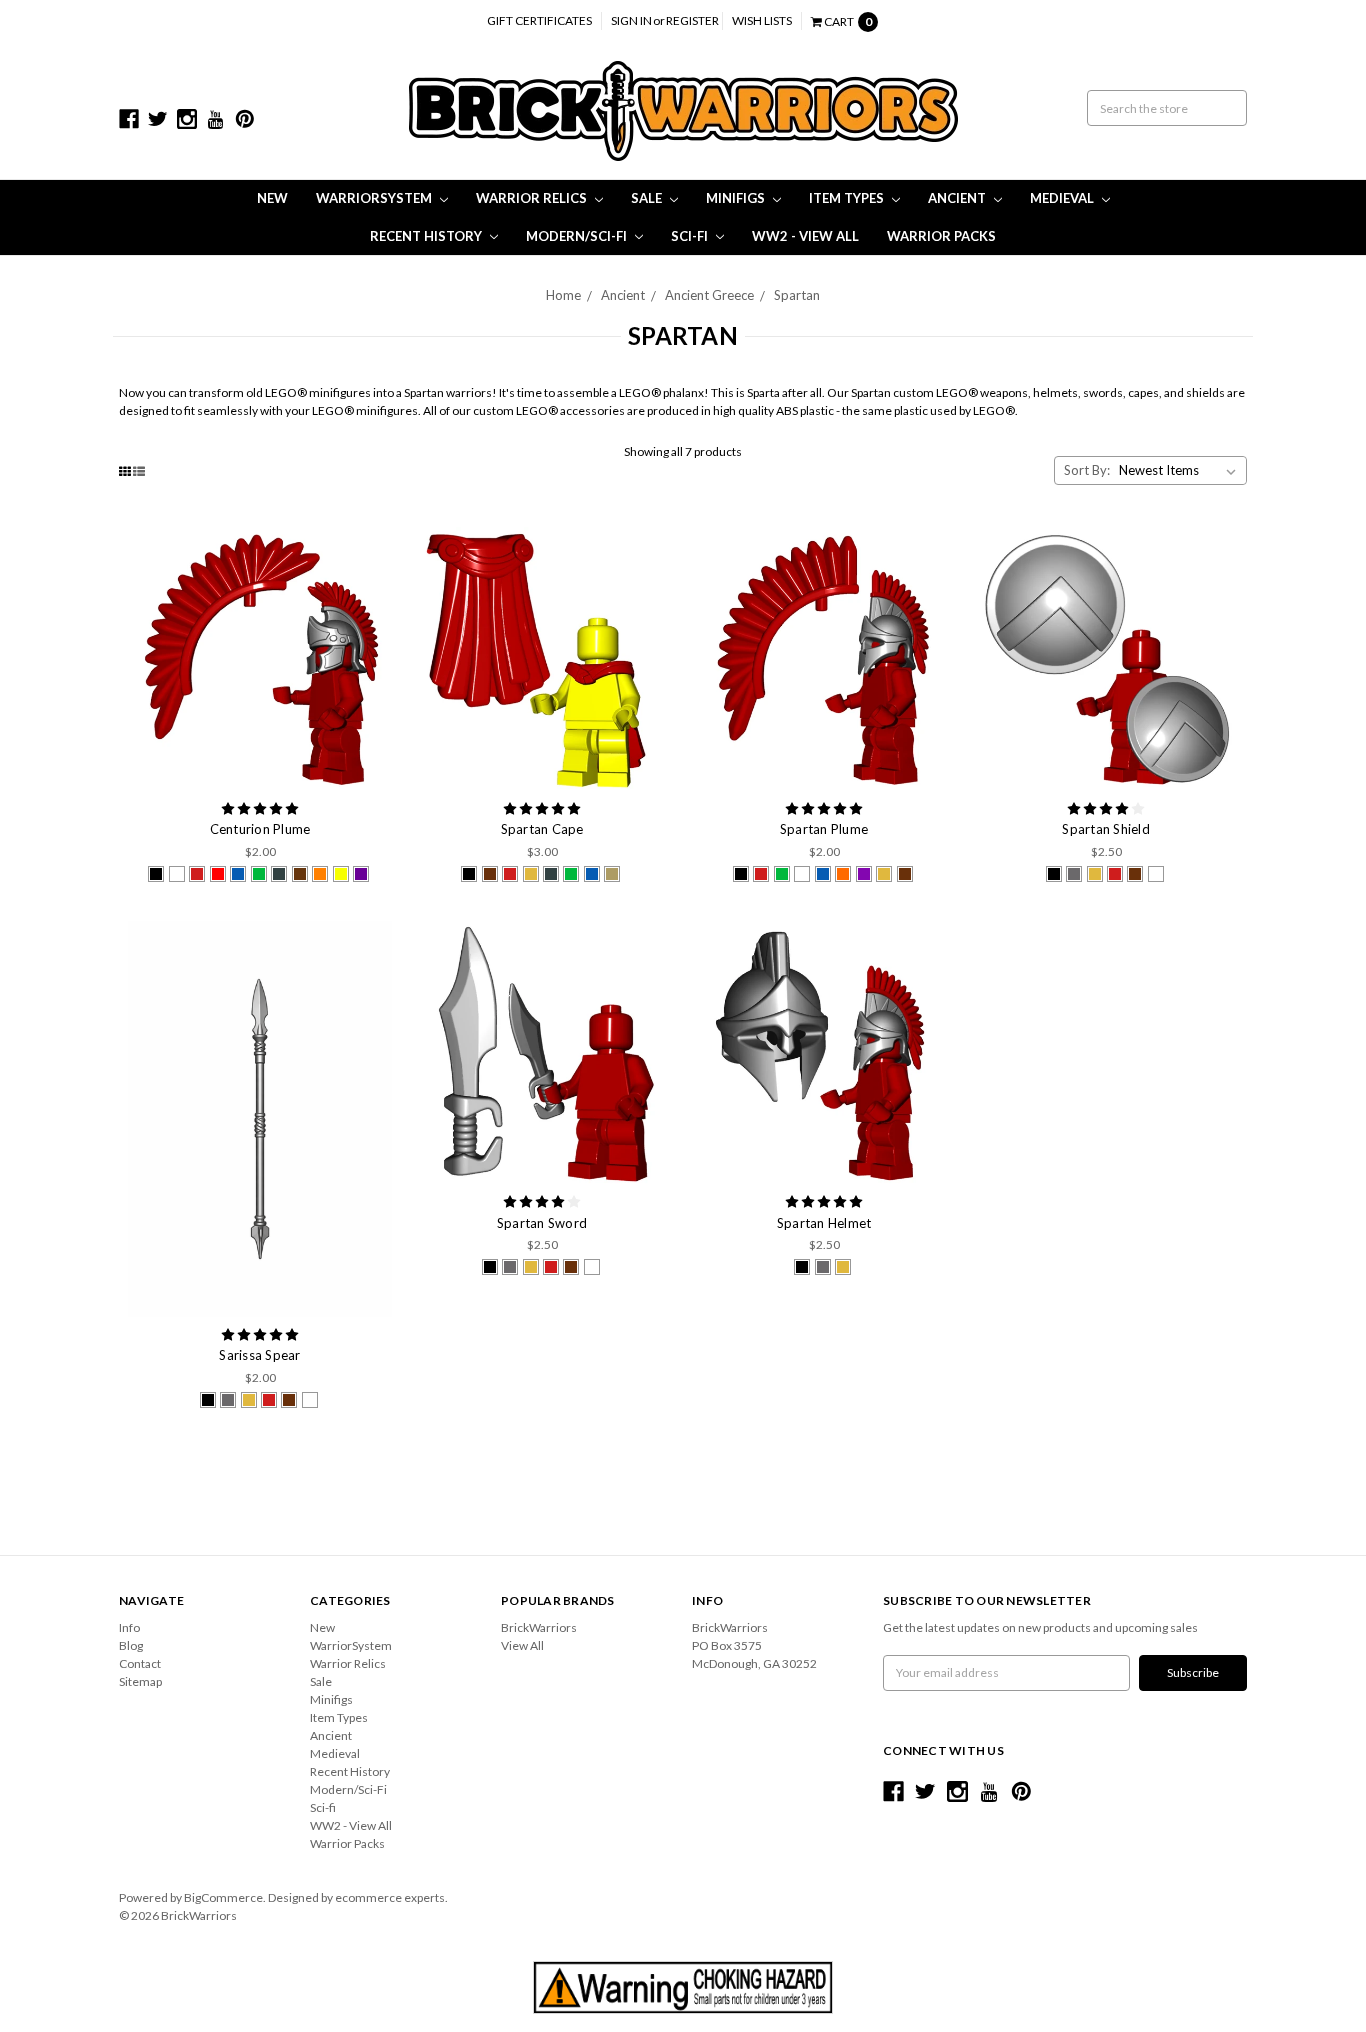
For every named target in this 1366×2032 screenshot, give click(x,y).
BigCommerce (223, 1897)
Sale (648, 198)
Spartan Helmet (824, 1223)
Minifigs (737, 198)
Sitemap (140, 1681)
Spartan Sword (542, 1223)
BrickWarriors (539, 1627)
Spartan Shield (1106, 829)
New (272, 198)
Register (692, 20)
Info (129, 1627)
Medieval (1063, 198)
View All (522, 1645)
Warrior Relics (533, 198)
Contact (140, 1663)
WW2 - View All (805, 236)
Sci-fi (691, 236)
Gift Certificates (539, 20)
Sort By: (1087, 470)
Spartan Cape (542, 829)
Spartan (797, 295)
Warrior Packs (941, 236)
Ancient (958, 198)
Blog (131, 1645)
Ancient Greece (709, 295)
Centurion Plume (260, 829)
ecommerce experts (390, 1897)
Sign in (631, 20)
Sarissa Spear (259, 1355)
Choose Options (260, 659)
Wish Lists (762, 20)
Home (563, 295)
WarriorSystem (375, 198)
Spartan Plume (824, 829)
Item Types (848, 198)
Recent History (427, 236)
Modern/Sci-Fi (578, 236)
